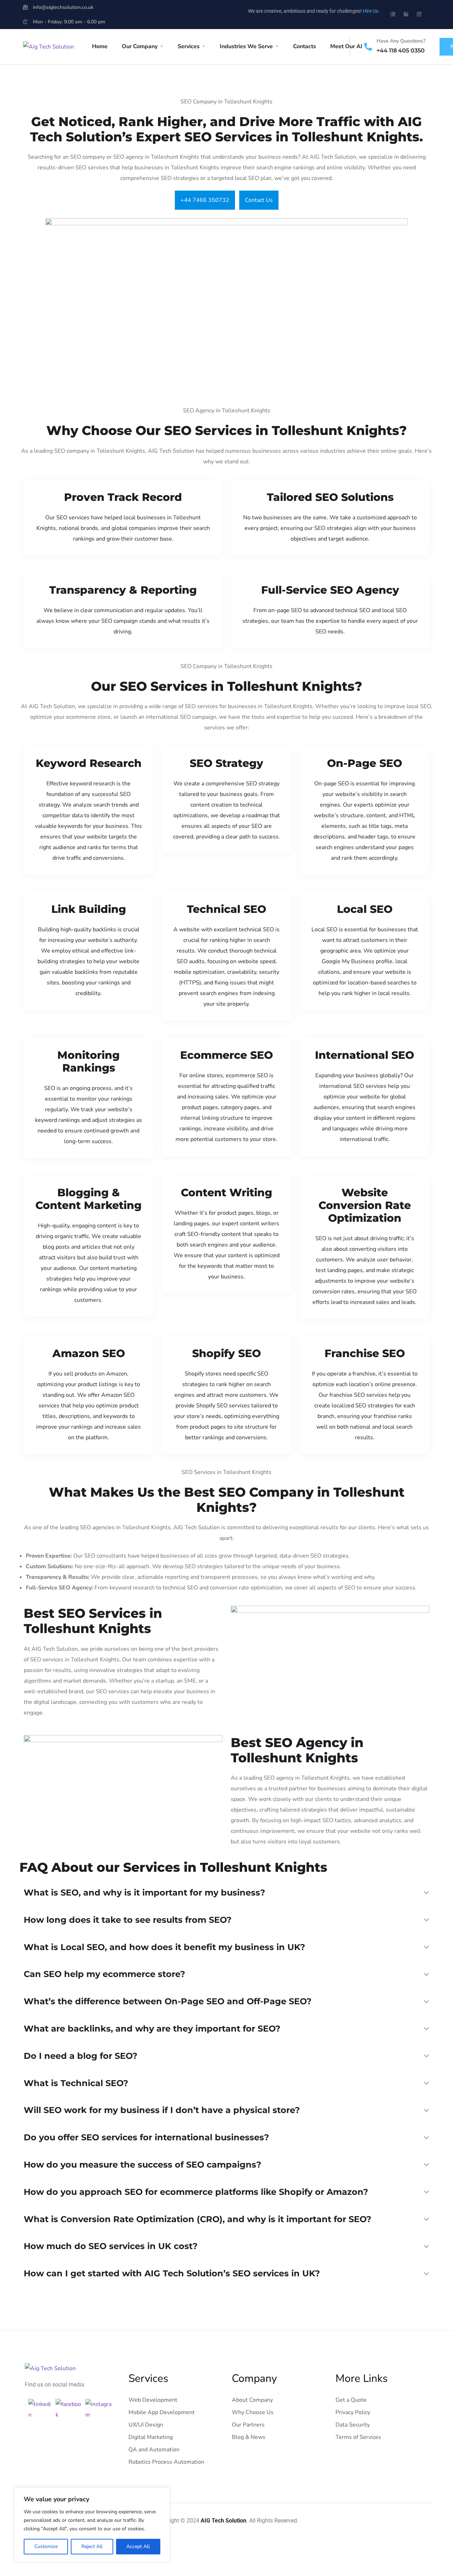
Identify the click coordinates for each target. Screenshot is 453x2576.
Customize (46, 2546)
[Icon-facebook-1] (393, 14)
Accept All (138, 2546)
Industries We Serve (246, 46)
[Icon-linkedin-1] (406, 14)
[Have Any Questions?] (368, 47)
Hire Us (371, 11)
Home (100, 46)
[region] (92, 2525)
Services (189, 46)
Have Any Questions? (401, 41)
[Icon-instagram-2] (419, 14)
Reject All (92, 2546)
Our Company (140, 46)
